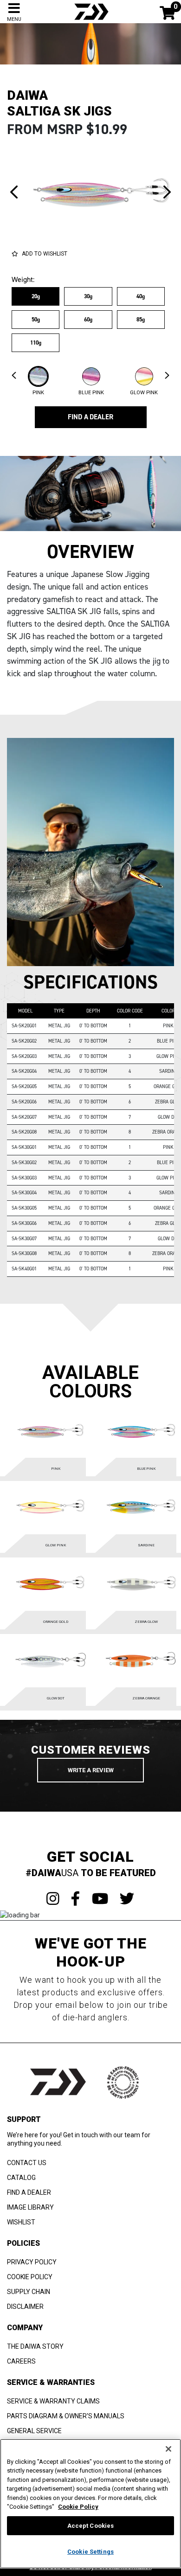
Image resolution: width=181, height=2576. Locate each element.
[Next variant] (167, 192)
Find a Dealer (90, 417)
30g (88, 296)
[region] (90, 2504)
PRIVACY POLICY (32, 2262)
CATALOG (21, 2178)
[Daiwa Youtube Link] (100, 1899)
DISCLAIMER (25, 2307)
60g (88, 320)
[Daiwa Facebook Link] (76, 1899)
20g (36, 296)
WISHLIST (21, 2222)
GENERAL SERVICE (34, 2431)
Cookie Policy (78, 2507)
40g (141, 296)
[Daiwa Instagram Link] (53, 1899)
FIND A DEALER (29, 2192)
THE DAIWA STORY (35, 2346)
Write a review (91, 1770)
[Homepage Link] (90, 11)
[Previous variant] (14, 192)
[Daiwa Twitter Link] (127, 1899)
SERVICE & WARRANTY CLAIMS (53, 2401)
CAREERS (21, 2361)
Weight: (23, 280)
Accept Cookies (91, 2526)
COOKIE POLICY (30, 2277)
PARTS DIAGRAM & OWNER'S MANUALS (66, 2416)
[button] (38, 381)
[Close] (168, 2449)
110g (36, 343)
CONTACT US (27, 2163)
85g (141, 320)
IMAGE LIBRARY (30, 2207)
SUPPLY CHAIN (29, 2292)
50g (36, 320)
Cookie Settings (90, 2552)
